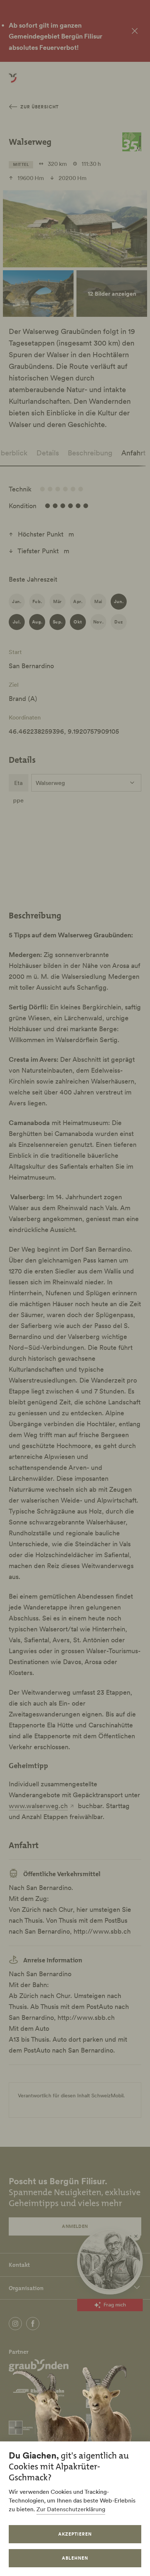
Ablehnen (75, 2558)
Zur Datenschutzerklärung (71, 2509)
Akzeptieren (75, 2534)
